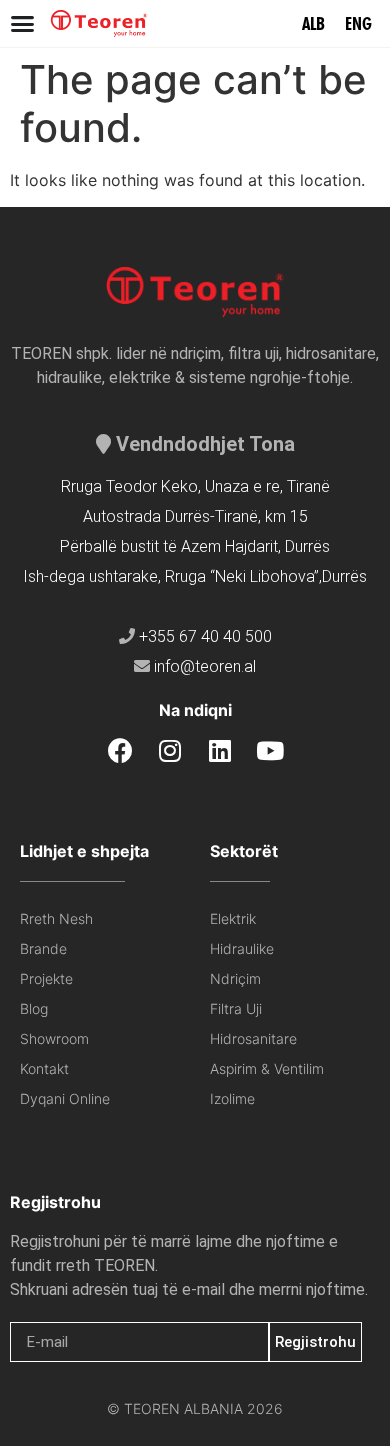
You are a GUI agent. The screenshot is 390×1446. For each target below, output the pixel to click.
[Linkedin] (220, 750)
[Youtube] (270, 750)
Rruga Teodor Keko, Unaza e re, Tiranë (195, 486)
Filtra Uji (236, 1008)
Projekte (46, 978)
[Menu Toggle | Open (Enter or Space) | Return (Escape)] (22, 23)
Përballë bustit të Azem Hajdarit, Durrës (195, 546)
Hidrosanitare (253, 1038)
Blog (34, 1008)
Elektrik (233, 918)
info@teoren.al (205, 666)
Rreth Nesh (56, 918)
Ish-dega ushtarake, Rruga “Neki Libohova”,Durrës (195, 576)
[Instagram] (170, 750)
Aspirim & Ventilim (267, 1068)
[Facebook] (120, 750)
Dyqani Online (65, 1098)
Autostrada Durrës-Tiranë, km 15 (195, 516)
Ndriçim (235, 978)
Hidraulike (242, 948)
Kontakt (44, 1068)
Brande (43, 948)
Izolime (232, 1098)
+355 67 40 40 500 (205, 636)
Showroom (54, 1038)
